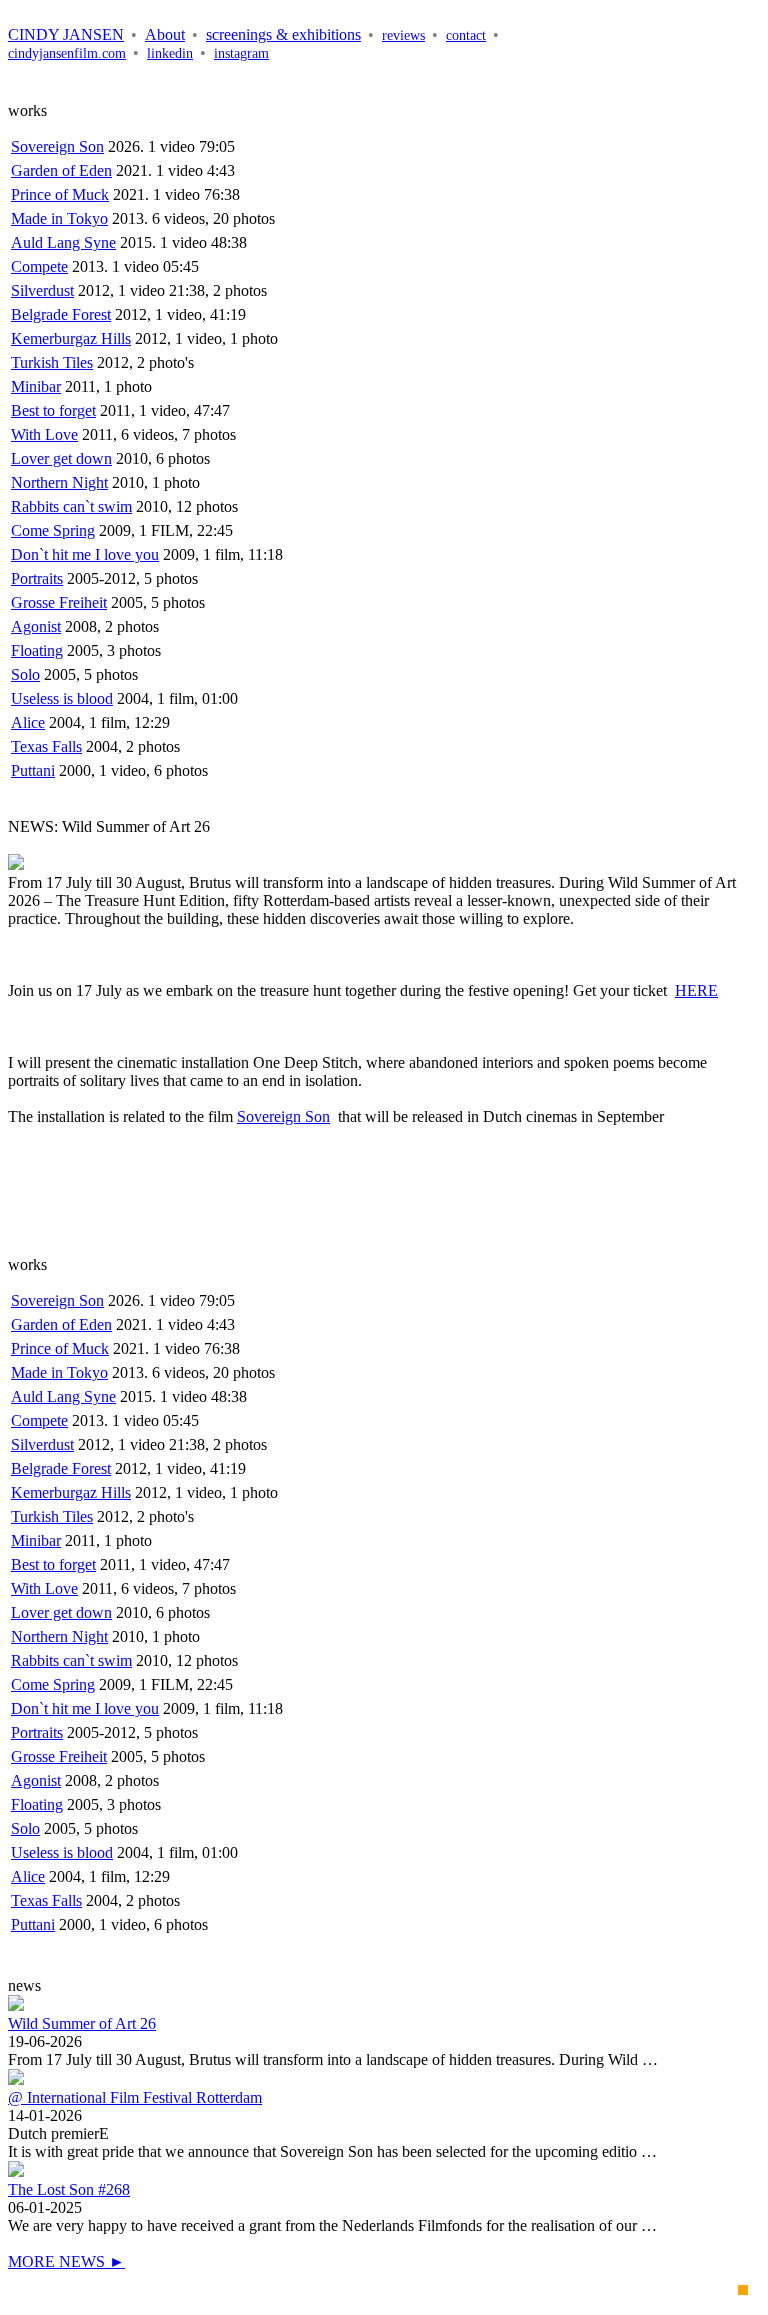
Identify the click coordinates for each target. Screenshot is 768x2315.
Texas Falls (46, 746)
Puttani (33, 770)
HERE (696, 990)
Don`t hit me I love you (85, 554)
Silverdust (42, 290)
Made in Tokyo (59, 218)
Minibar (36, 386)
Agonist (36, 626)
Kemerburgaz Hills (71, 338)
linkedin (170, 53)
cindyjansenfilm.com (67, 53)
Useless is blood (62, 698)
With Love (44, 434)
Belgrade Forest (61, 314)
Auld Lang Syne (63, 242)
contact (466, 35)
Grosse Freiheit (59, 602)
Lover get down (61, 458)
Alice (28, 722)
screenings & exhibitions (283, 34)
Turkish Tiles (52, 362)
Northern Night (59, 482)
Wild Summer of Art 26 (82, 2023)
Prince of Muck (60, 194)
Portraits (37, 578)
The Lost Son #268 (69, 2189)
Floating (37, 650)
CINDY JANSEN (66, 34)
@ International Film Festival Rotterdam (135, 2097)
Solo (25, 674)
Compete (39, 266)
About (165, 34)
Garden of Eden (61, 170)
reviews (403, 35)
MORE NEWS (66, 2261)
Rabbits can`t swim (71, 506)
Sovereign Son (57, 146)
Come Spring (53, 530)
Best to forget (53, 410)
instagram (241, 53)
